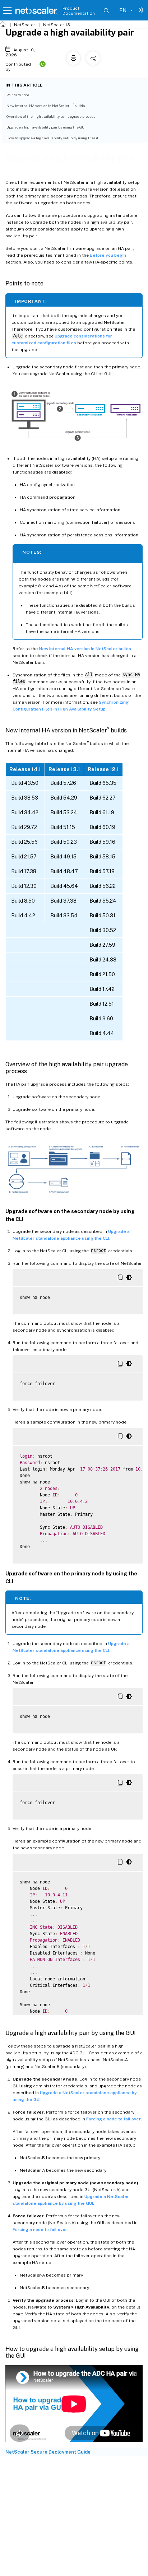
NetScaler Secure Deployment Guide (48, 2452)
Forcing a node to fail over (114, 2119)
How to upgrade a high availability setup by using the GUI (54, 138)
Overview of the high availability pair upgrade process (51, 116)
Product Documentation (79, 11)
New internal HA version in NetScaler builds (85, 649)
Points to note (18, 95)
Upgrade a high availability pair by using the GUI (46, 127)
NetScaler (25, 25)
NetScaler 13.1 (58, 25)
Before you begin (108, 255)
